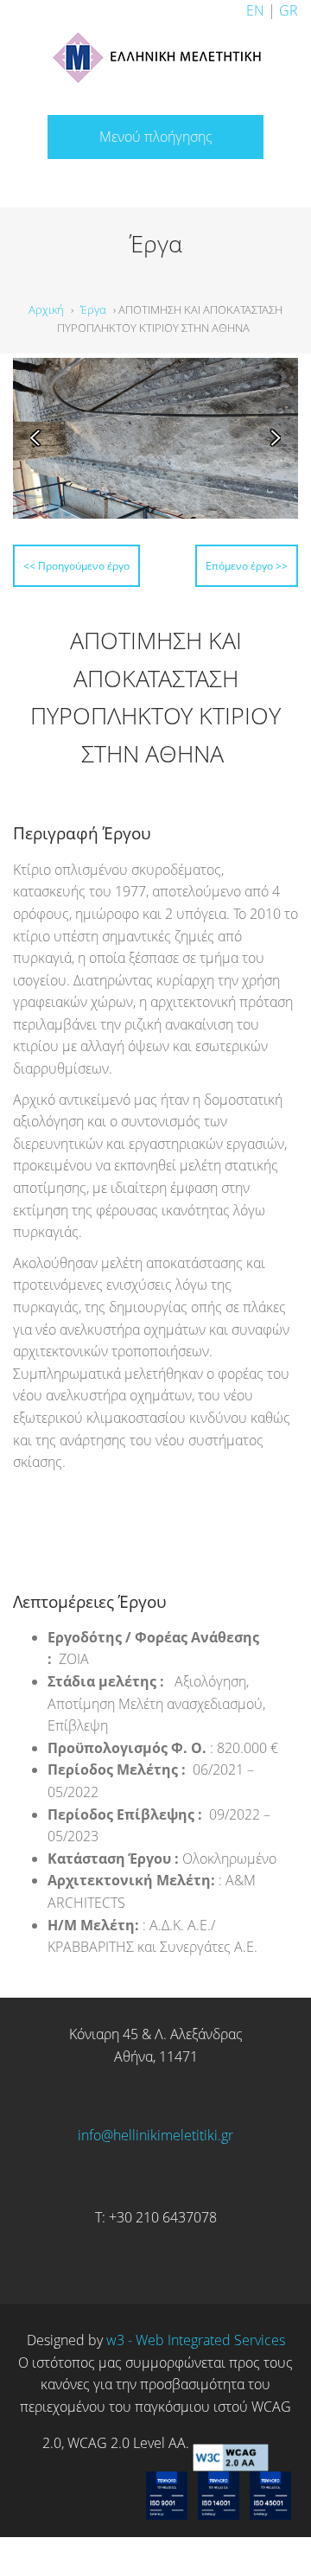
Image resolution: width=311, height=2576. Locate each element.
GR (289, 10)
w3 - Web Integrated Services (196, 2373)
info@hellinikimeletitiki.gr (155, 2167)
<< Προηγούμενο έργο (118, 563)
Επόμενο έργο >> (211, 600)
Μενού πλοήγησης (156, 137)
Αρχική (46, 309)
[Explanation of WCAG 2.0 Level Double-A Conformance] (231, 2476)
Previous (42, 438)
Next (269, 438)
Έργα (93, 309)
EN (255, 10)
